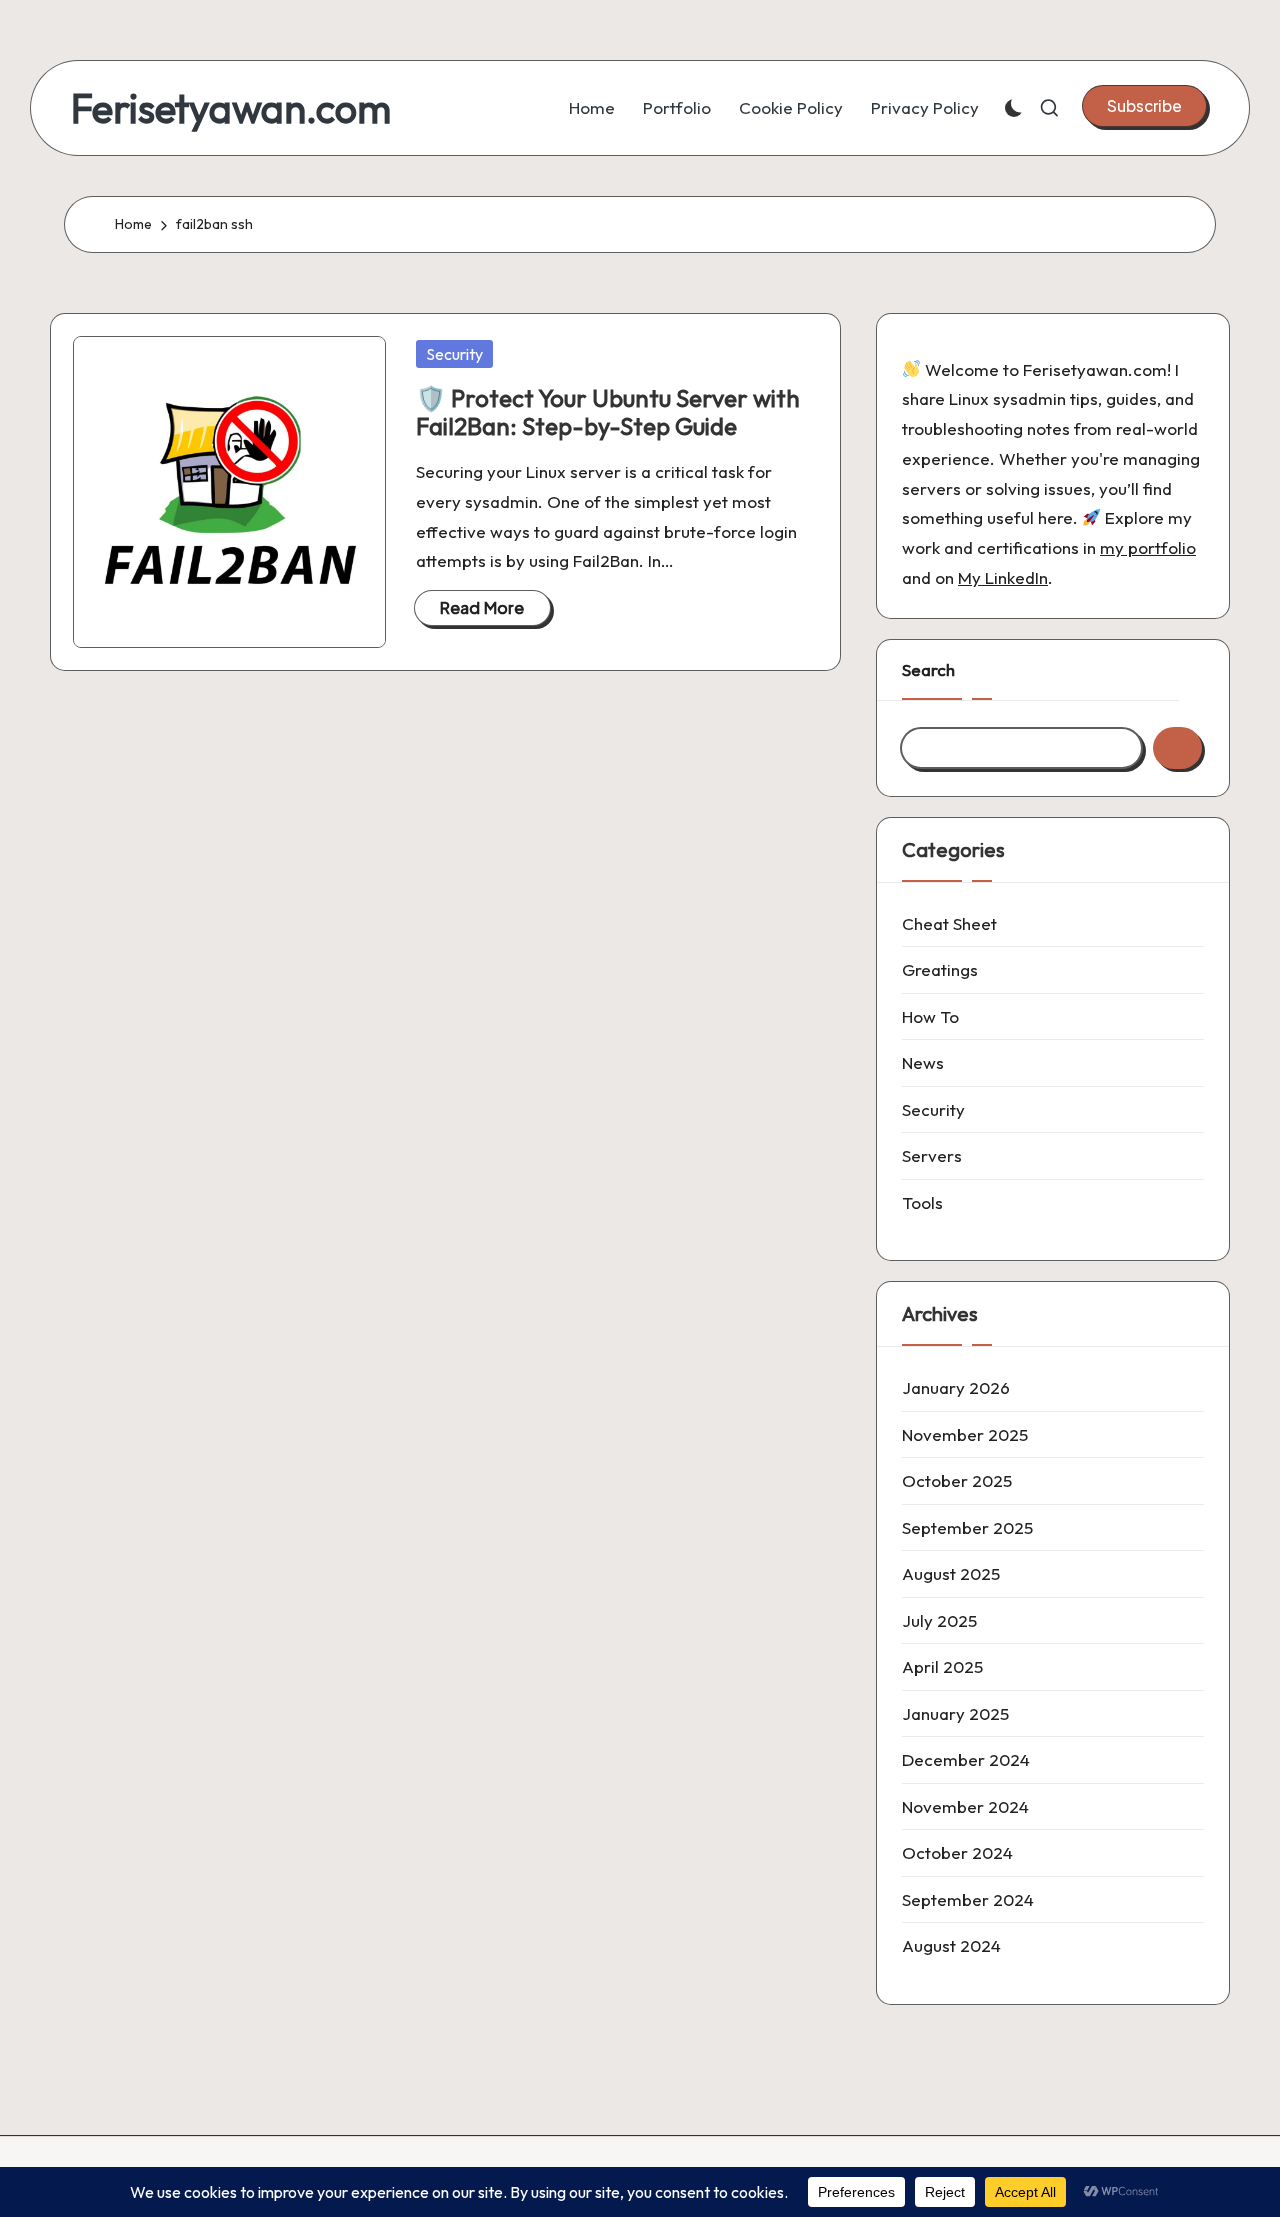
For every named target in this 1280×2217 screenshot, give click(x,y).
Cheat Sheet (949, 923)
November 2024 (965, 1806)
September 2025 (967, 1527)
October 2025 (957, 1480)
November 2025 (965, 1434)
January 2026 (956, 1387)
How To (930, 1016)
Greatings (940, 969)
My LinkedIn (1003, 577)
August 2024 (951, 1945)
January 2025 (955, 1713)
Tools (922, 1202)
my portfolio (1148, 547)
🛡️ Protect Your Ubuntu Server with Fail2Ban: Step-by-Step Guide (608, 412)
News (923, 1062)
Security (454, 354)
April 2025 (942, 1666)
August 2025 (951, 1573)
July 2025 (939, 1620)
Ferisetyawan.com (231, 108)
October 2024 (957, 1852)
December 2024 (966, 1759)
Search (928, 669)
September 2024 (968, 1899)
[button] (1144, 106)
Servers (932, 1155)
